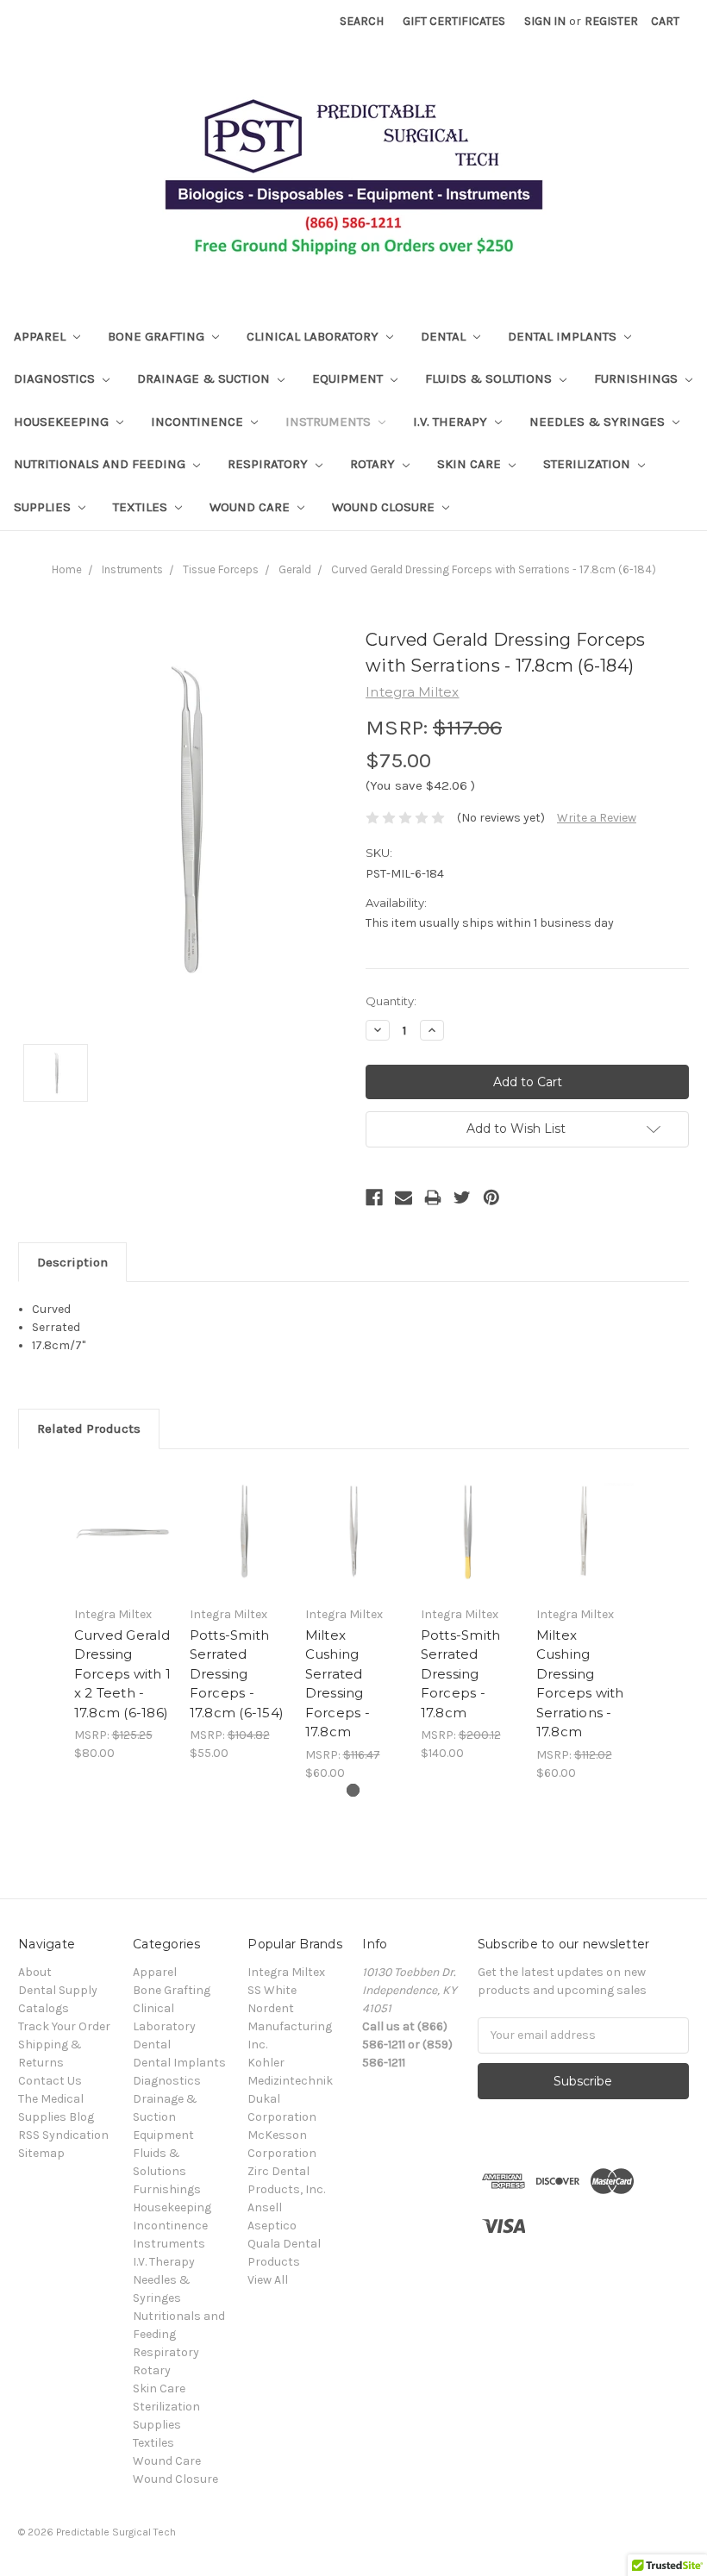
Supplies (44, 507)
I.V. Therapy (452, 422)
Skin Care (471, 464)
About (35, 1972)
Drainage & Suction (205, 378)
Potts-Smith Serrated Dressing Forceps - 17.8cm (461, 1674)
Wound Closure (385, 507)
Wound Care (251, 507)
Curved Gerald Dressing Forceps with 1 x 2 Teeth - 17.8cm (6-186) (123, 1674)
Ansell (265, 2207)
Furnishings (638, 378)
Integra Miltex (286, 1972)
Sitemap (41, 2153)
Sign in (545, 21)
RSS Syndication (63, 2135)
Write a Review (597, 818)
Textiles (142, 507)
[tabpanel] (122, 1615)
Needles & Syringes (599, 422)
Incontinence (199, 422)
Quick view (123, 1531)
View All (268, 2280)
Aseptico (272, 2226)
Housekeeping (63, 422)
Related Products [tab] (89, 1429)
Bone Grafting (158, 336)
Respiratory (269, 464)
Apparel (41, 336)
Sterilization (588, 464)
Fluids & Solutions (490, 378)
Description (72, 1262)
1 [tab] (353, 1790)
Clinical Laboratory (314, 336)
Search (362, 21)
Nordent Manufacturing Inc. (290, 2026)
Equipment (349, 378)
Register (611, 21)
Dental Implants (564, 336)
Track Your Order (64, 2026)
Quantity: (391, 1001)
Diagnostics (56, 378)
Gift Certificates (454, 21)
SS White (272, 1990)
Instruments (330, 422)
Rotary (374, 464)
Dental (445, 336)
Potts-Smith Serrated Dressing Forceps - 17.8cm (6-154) (237, 1674)
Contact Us (50, 2081)
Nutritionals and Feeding (101, 464)
